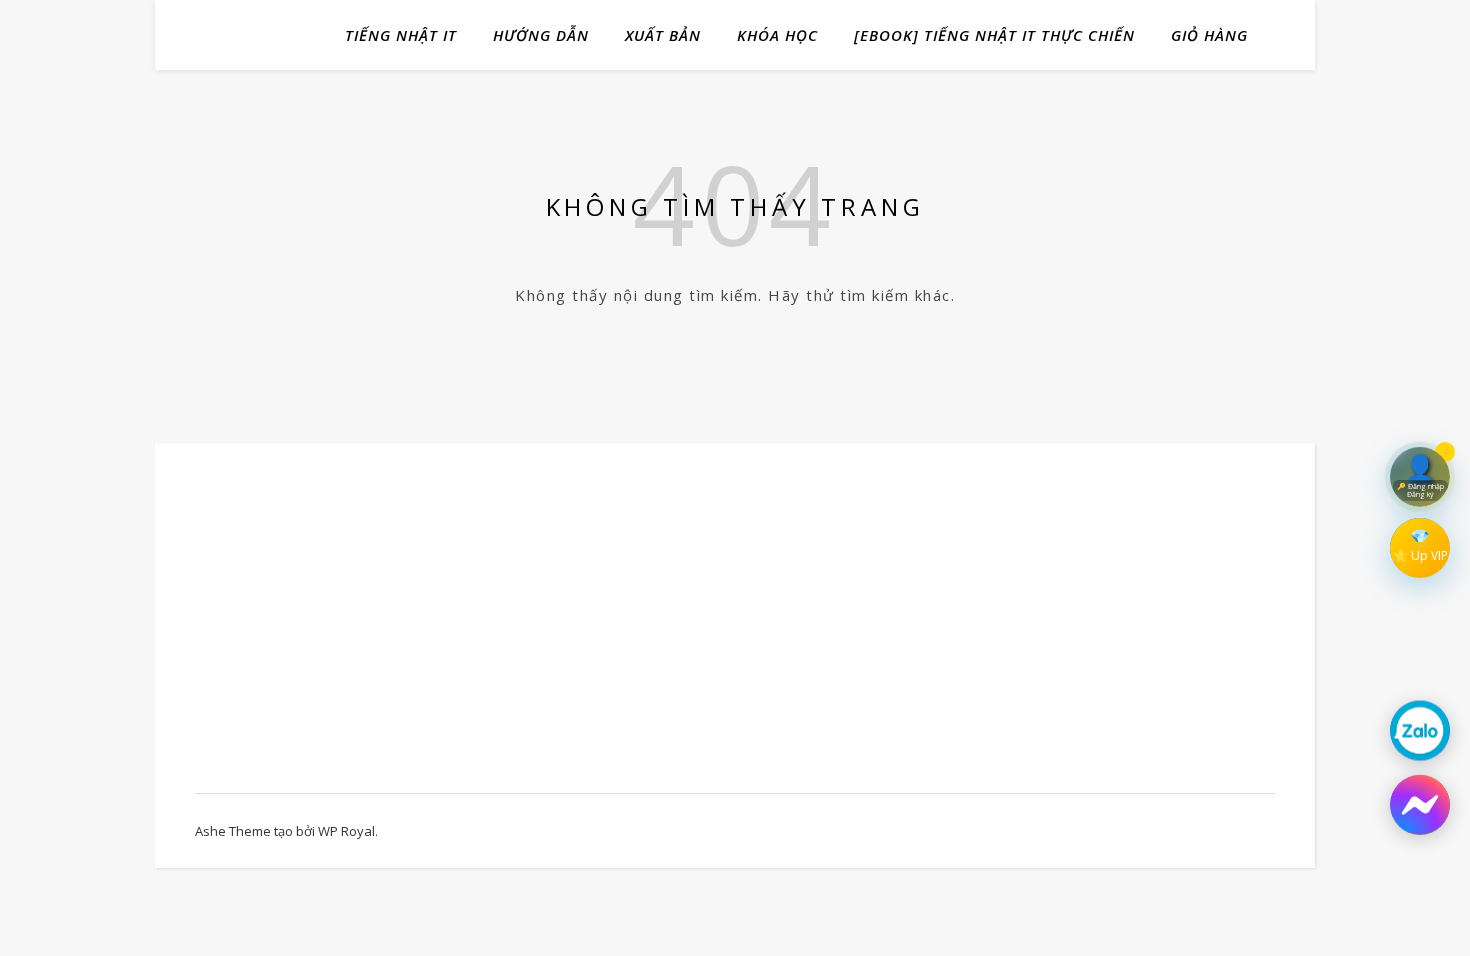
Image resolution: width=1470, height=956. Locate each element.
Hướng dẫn (541, 35)
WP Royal (346, 831)
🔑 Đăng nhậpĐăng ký (1420, 487)
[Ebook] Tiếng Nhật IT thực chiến (994, 35)
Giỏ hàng (1209, 35)
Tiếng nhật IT (401, 35)
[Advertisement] (357, 628)
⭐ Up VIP (1420, 555)
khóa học (777, 35)
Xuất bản (663, 35)
